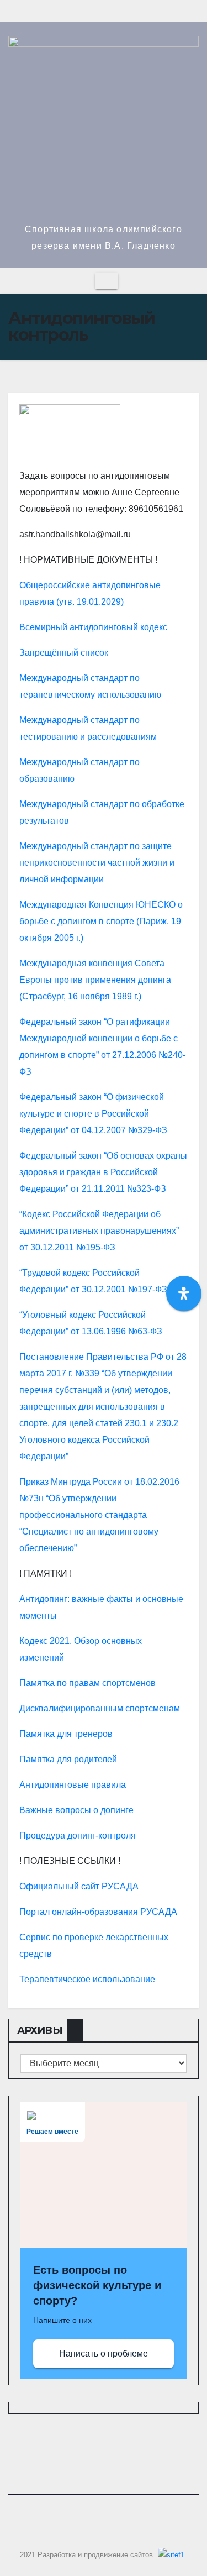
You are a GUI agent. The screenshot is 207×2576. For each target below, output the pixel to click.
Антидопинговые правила (73, 1785)
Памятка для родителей (68, 1759)
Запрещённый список (64, 653)
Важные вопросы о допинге (76, 1810)
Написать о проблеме (104, 2354)
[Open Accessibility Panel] (184, 1294)
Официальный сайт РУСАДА (79, 1886)
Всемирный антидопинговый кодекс (93, 627)
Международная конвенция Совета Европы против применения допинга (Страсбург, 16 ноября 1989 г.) (95, 980)
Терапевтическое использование (87, 1979)
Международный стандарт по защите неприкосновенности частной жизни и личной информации (97, 863)
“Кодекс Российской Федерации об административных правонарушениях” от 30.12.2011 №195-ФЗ (99, 1231)
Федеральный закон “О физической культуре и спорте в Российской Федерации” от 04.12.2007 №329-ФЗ (93, 1114)
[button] (191, 281)
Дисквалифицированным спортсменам (100, 1708)
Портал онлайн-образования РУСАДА (98, 1912)
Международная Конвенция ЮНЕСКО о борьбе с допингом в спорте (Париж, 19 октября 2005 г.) (101, 921)
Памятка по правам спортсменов (87, 1683)
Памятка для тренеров (66, 1734)
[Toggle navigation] (107, 281)
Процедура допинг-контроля (78, 1836)
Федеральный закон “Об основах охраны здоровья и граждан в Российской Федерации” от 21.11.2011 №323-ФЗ (103, 1172)
